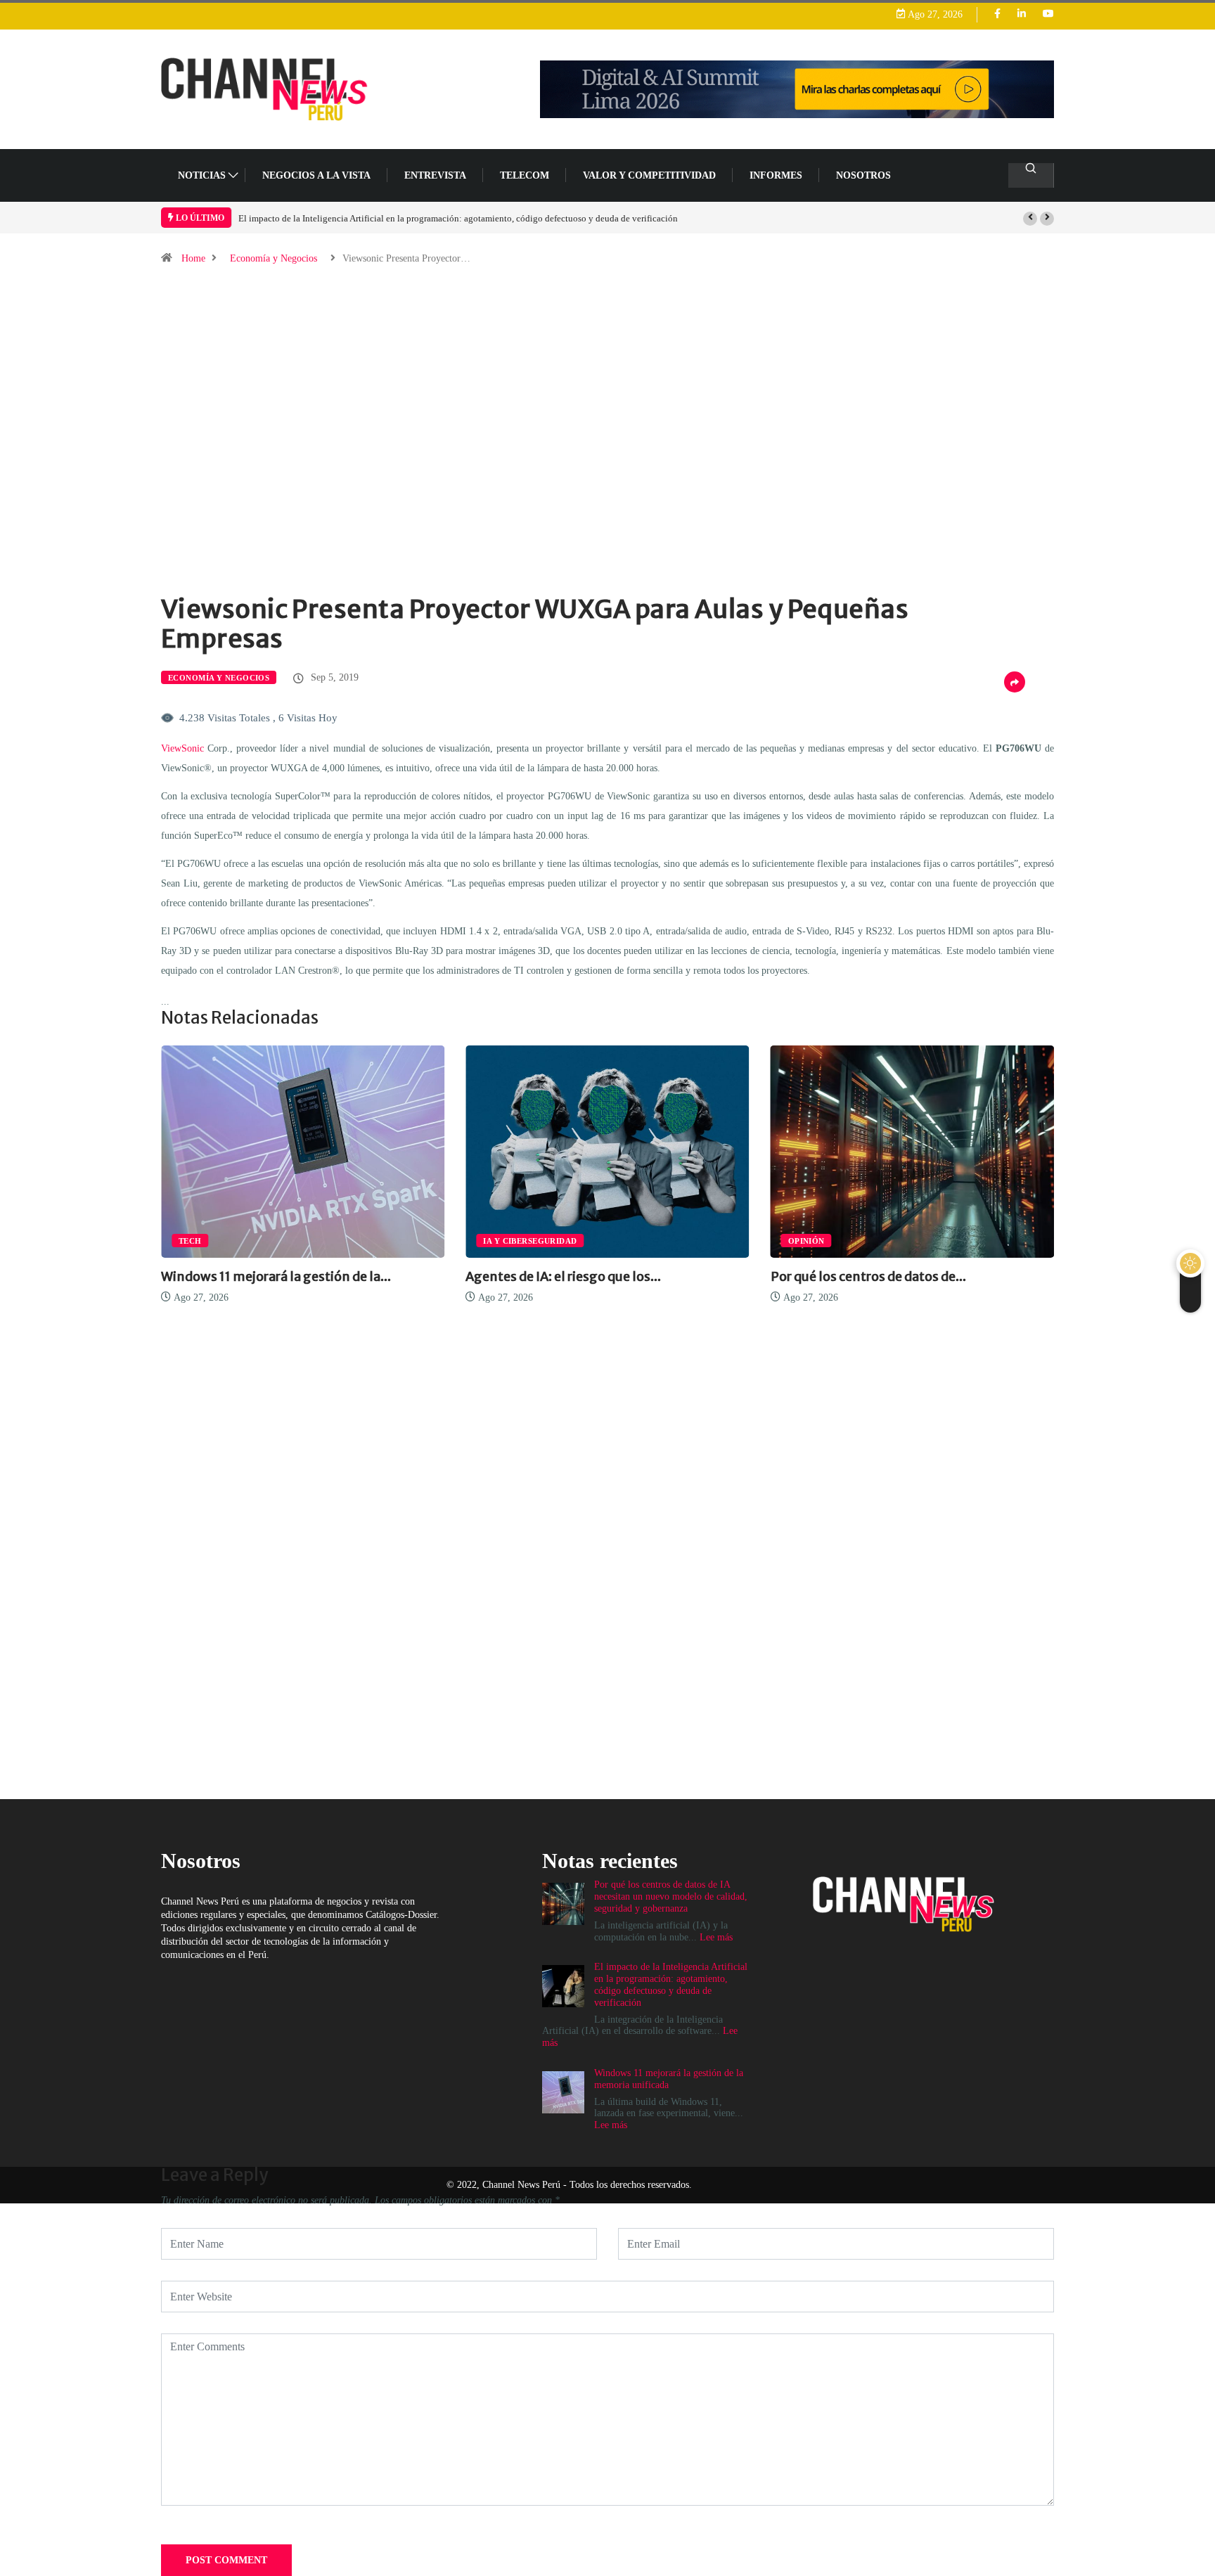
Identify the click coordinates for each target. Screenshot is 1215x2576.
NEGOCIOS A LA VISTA (316, 175)
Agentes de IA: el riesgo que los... (563, 1276)
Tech (190, 1241)
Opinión (806, 1241)
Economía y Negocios (274, 258)
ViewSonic (182, 748)
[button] (1030, 219)
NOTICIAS (202, 175)
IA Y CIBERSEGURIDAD (530, 1241)
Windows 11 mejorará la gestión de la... (276, 1276)
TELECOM (525, 175)
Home (193, 258)
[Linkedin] (1022, 14)
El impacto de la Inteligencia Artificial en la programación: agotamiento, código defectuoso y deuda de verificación (458, 218)
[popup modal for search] (1031, 175)
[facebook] (997, 14)
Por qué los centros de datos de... (868, 1276)
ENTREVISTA (435, 175)
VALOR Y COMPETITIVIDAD (649, 175)
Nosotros (863, 175)
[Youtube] (1048, 14)
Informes (776, 175)
